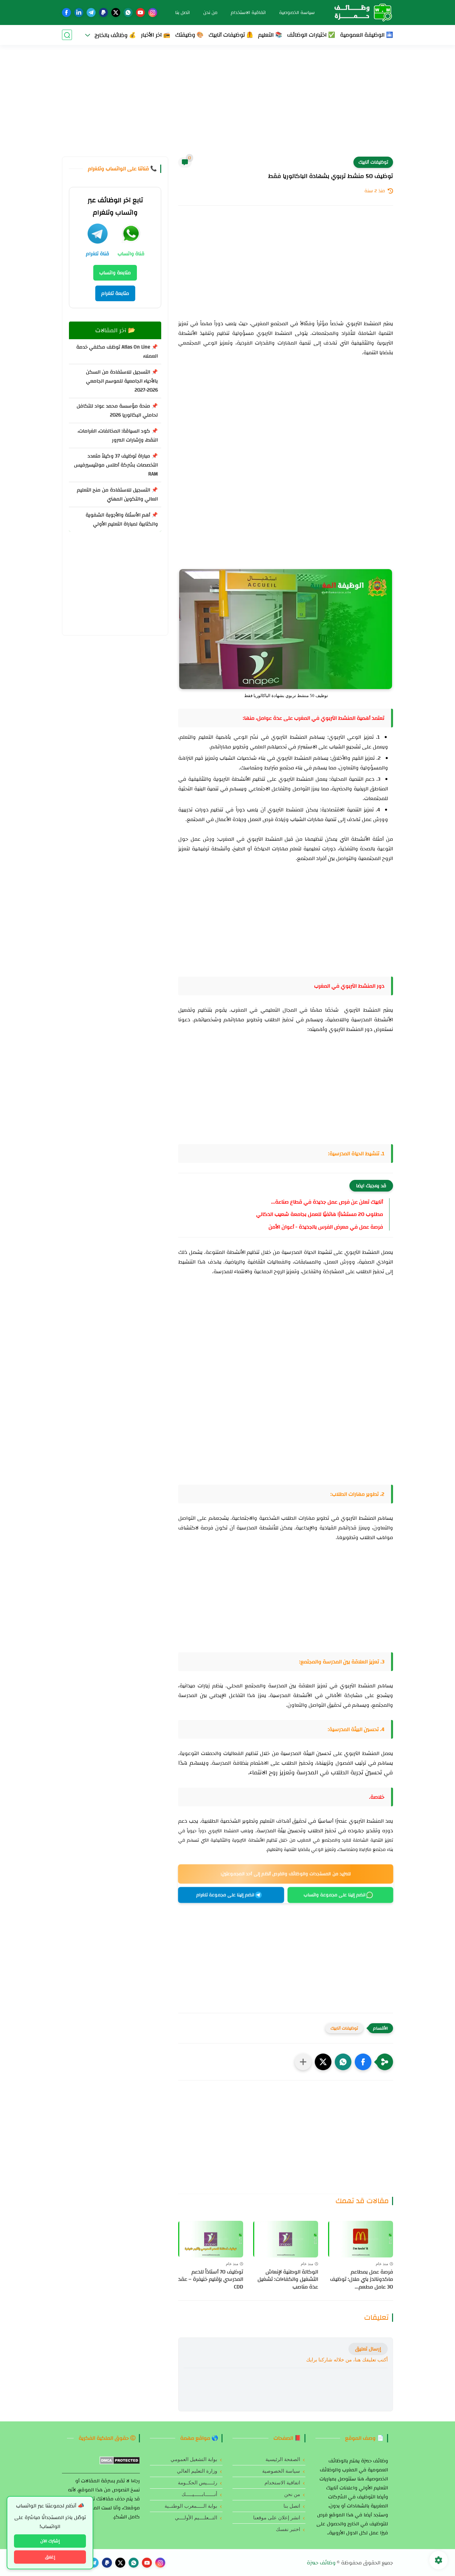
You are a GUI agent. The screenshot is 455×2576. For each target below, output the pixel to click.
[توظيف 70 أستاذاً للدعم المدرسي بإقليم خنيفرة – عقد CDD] (211, 2239)
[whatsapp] (128, 12)
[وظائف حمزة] (360, 12)
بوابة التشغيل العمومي (194, 2459)
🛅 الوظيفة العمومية (367, 35)
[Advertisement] (227, 105)
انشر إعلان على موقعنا (277, 2518)
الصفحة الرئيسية (283, 2459)
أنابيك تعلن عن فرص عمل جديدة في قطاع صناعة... (327, 1202)
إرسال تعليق (368, 2349)
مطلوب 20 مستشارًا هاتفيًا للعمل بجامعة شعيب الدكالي (320, 1214)
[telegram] (91, 12)
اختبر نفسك (288, 2529)
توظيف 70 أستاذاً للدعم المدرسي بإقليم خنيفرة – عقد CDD (211, 2279)
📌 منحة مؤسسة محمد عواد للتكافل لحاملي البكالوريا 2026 (117, 411)
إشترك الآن (50, 2541)
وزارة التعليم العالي (197, 2471)
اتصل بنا (183, 13)
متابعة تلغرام (115, 293)
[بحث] (67, 35)
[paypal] (103, 12)
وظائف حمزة (321, 2563)
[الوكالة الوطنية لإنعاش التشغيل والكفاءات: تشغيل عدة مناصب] (286, 2239)
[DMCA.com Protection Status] (120, 2463)
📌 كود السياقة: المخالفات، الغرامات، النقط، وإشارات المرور (118, 435)
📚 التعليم (270, 35)
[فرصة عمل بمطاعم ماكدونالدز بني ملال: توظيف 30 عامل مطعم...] (361, 2239)
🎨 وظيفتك (189, 35)
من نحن (210, 13)
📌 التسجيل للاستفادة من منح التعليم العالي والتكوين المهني (117, 494)
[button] (363, 2062)
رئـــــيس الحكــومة (198, 2483)
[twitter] (116, 12)
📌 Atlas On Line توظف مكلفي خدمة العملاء (117, 352)
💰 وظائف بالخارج (115, 35)
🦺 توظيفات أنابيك (231, 35)
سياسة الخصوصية (297, 13)
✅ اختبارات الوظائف (311, 35)
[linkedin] (79, 12)
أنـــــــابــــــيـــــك (199, 2494)
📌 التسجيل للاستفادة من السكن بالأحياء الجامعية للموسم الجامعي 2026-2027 (122, 381)
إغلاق (50, 2557)
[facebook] (66, 12)
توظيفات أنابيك (373, 162)
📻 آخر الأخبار (156, 35)
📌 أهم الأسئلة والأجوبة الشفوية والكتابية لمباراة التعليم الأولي (122, 519)
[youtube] (140, 12)
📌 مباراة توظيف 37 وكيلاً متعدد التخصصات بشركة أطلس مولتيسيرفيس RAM (116, 465)
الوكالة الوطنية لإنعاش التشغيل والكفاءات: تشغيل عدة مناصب (288, 2279)
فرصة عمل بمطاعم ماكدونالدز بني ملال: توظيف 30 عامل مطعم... (362, 2279)
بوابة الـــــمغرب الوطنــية (191, 2506)
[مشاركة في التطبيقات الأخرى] (303, 2062)
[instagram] (153, 12)
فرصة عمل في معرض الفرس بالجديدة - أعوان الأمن (326, 1227)
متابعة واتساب (115, 273)
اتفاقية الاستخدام (248, 13)
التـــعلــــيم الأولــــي (196, 2518)
